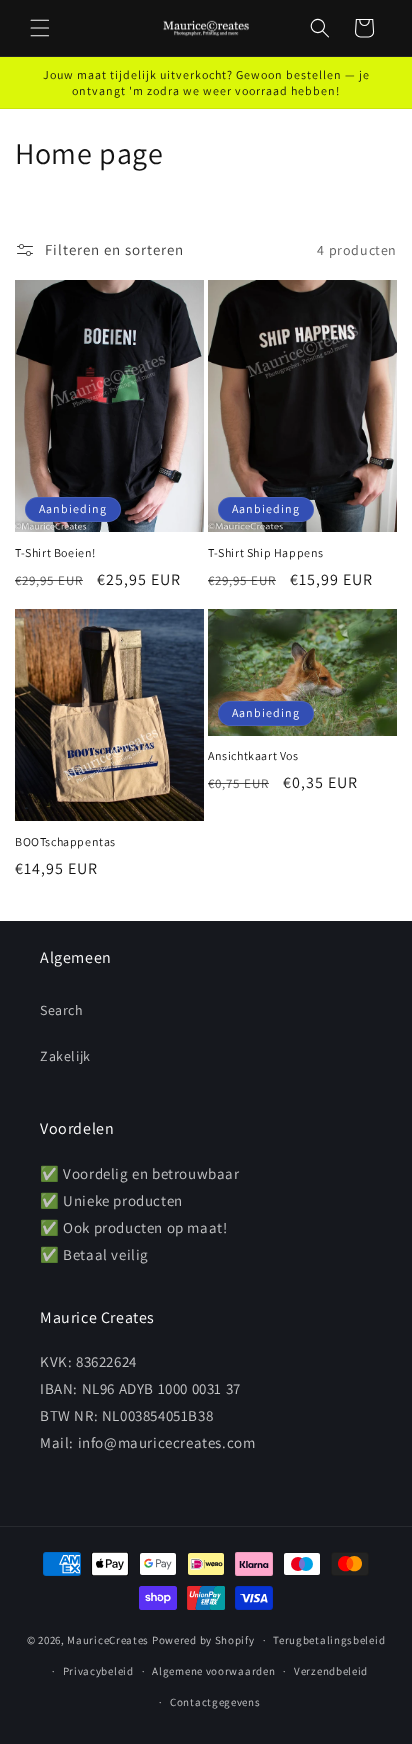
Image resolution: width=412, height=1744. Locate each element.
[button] (40, 28)
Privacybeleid (98, 1671)
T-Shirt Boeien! (55, 552)
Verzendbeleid (331, 1671)
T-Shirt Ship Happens (266, 552)
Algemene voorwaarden (213, 1671)
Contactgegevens (215, 1702)
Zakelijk (65, 1056)
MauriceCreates (108, 1640)
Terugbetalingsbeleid (329, 1640)
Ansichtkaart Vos (253, 755)
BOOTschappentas (65, 841)
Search (62, 1010)
